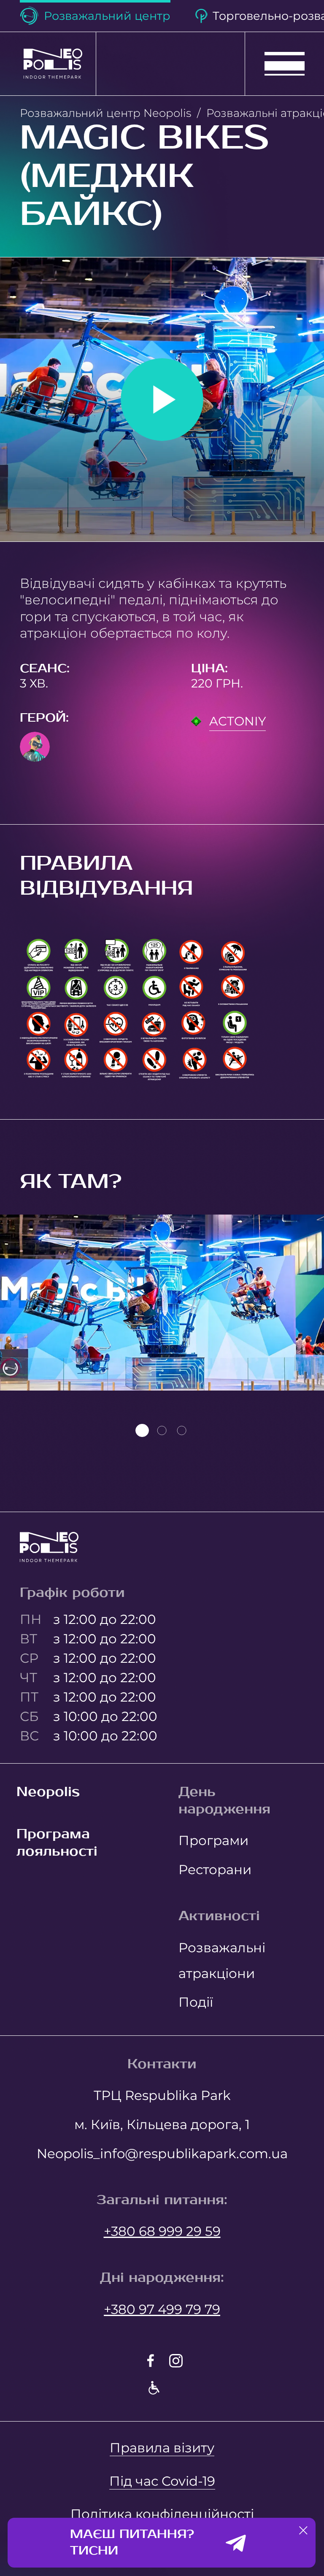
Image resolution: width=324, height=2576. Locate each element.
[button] (303, 2530)
